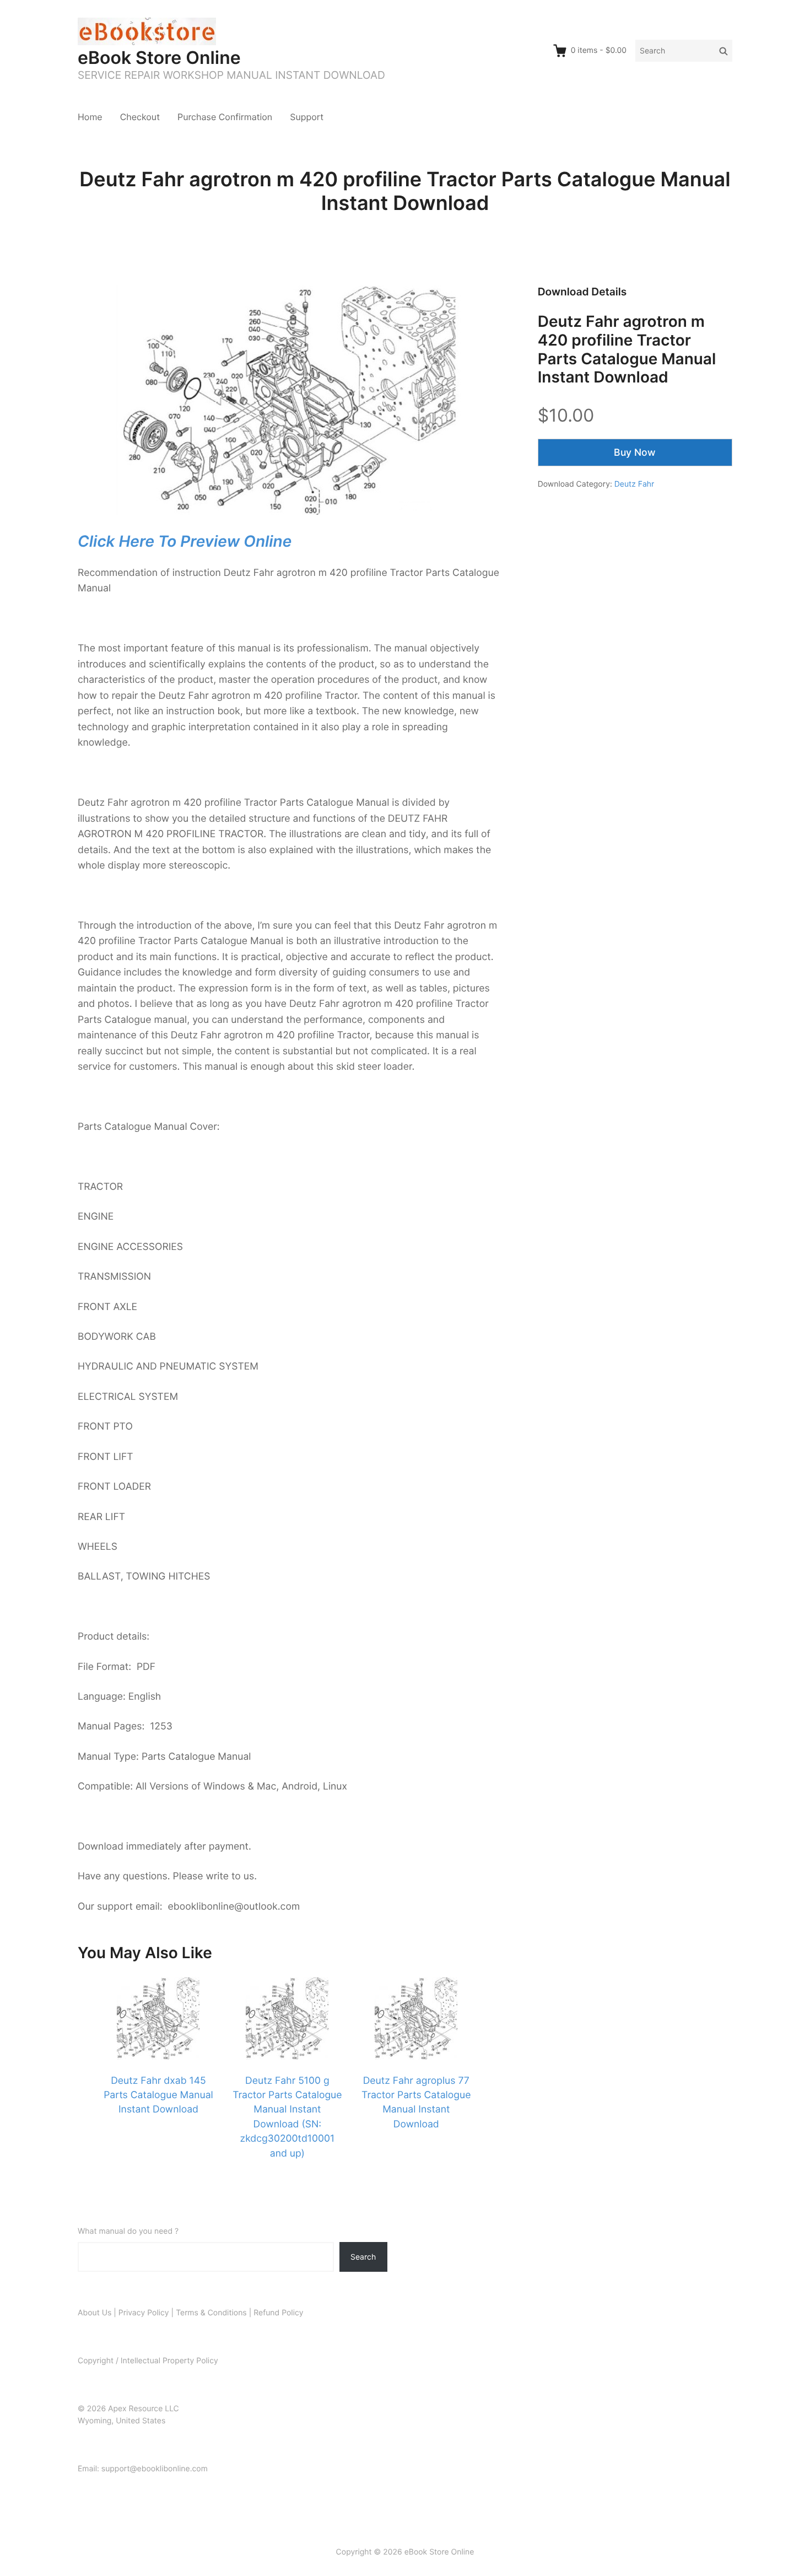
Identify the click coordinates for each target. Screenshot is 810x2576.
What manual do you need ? (128, 2231)
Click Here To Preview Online (185, 541)
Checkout (140, 117)
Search (363, 2257)
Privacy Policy (144, 2313)
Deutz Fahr (634, 484)
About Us (94, 2313)
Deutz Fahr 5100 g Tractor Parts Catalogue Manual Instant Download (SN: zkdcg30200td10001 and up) (287, 2117)
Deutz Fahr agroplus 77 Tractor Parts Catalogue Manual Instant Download (416, 2103)
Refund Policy (278, 2313)
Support (307, 117)
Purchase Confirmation (225, 117)
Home (90, 117)
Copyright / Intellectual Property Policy (148, 2361)
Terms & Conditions (211, 2313)
